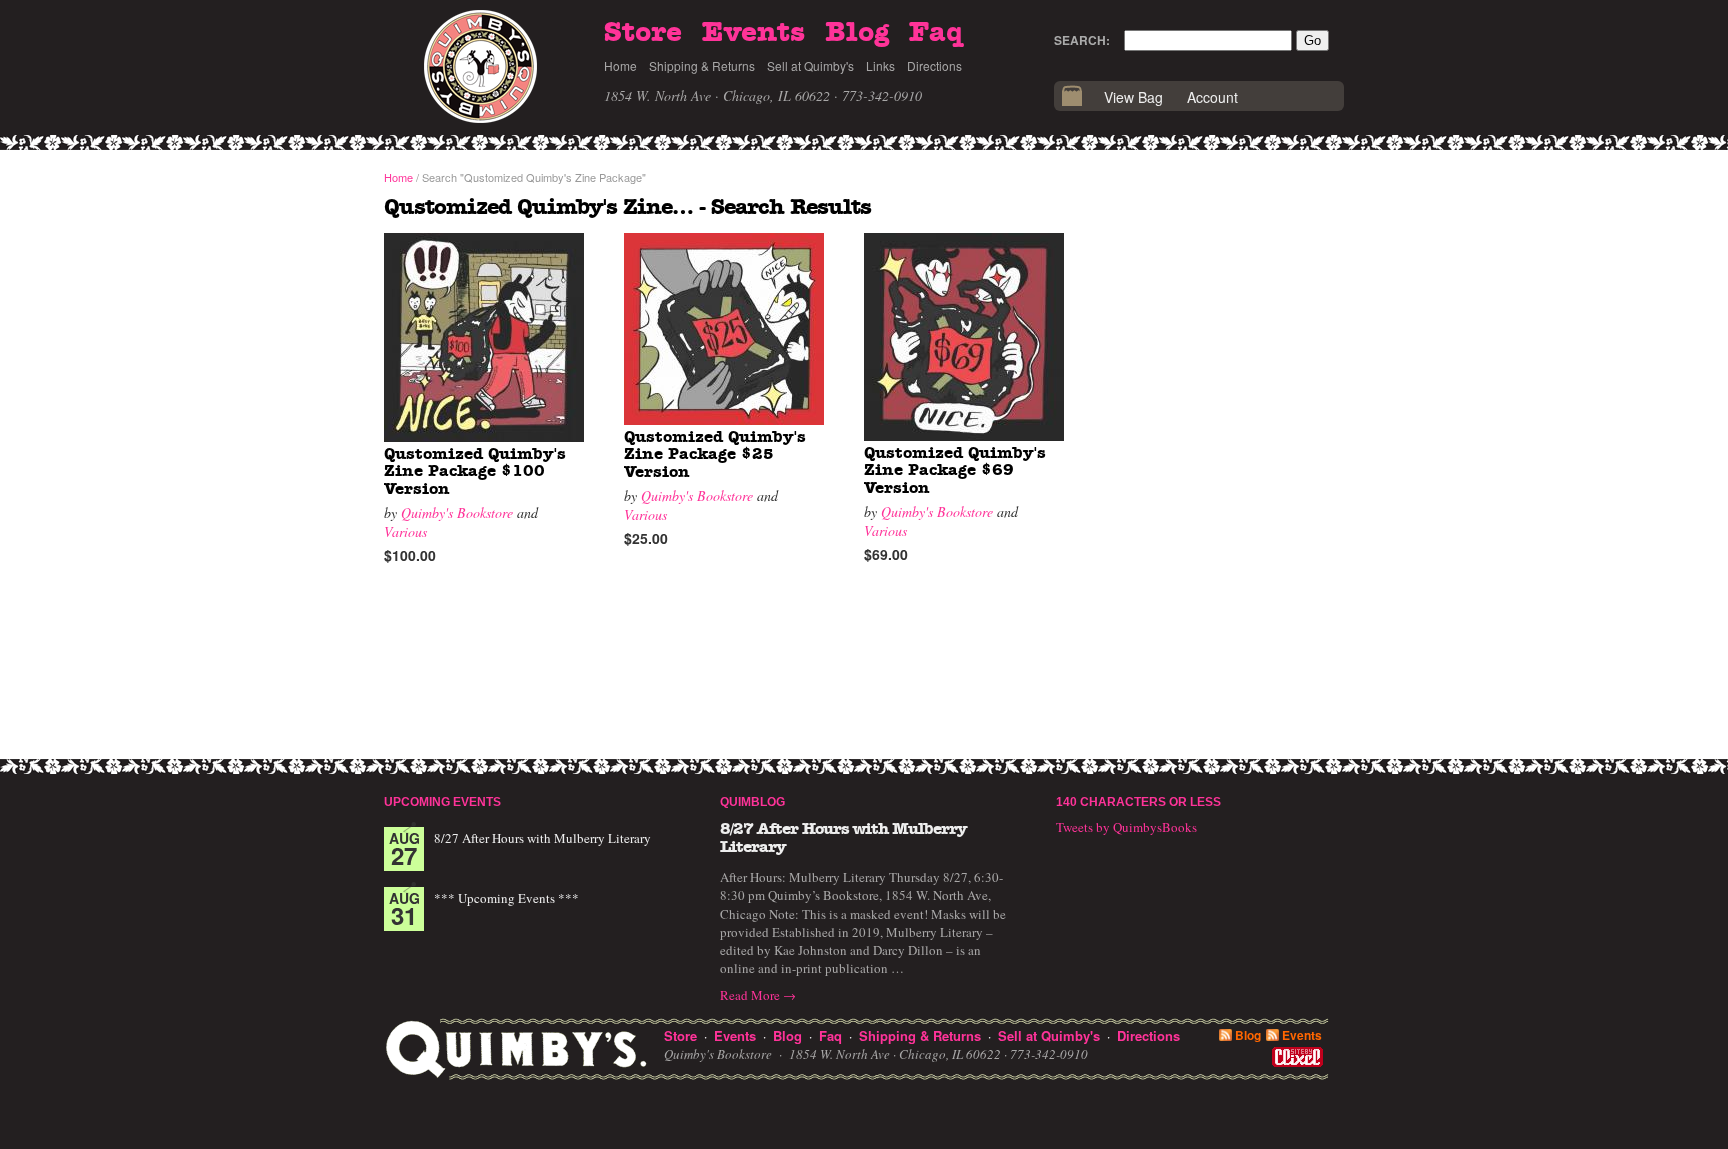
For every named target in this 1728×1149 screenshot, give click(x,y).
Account (1212, 97)
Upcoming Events (442, 802)
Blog (857, 33)
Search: (1082, 40)
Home (620, 65)
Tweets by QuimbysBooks (1126, 827)
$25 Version (715, 454)
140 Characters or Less (1138, 802)
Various (405, 531)
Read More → (758, 995)
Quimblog (752, 802)
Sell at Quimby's (810, 65)
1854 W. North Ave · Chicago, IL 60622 (717, 95)
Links (880, 65)
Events (753, 33)
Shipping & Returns (702, 65)
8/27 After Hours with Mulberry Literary (542, 838)
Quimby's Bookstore (457, 512)
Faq (936, 33)
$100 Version (475, 471)
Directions (934, 65)
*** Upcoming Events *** (506, 898)
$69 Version (955, 470)
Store (643, 33)
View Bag (1133, 97)
